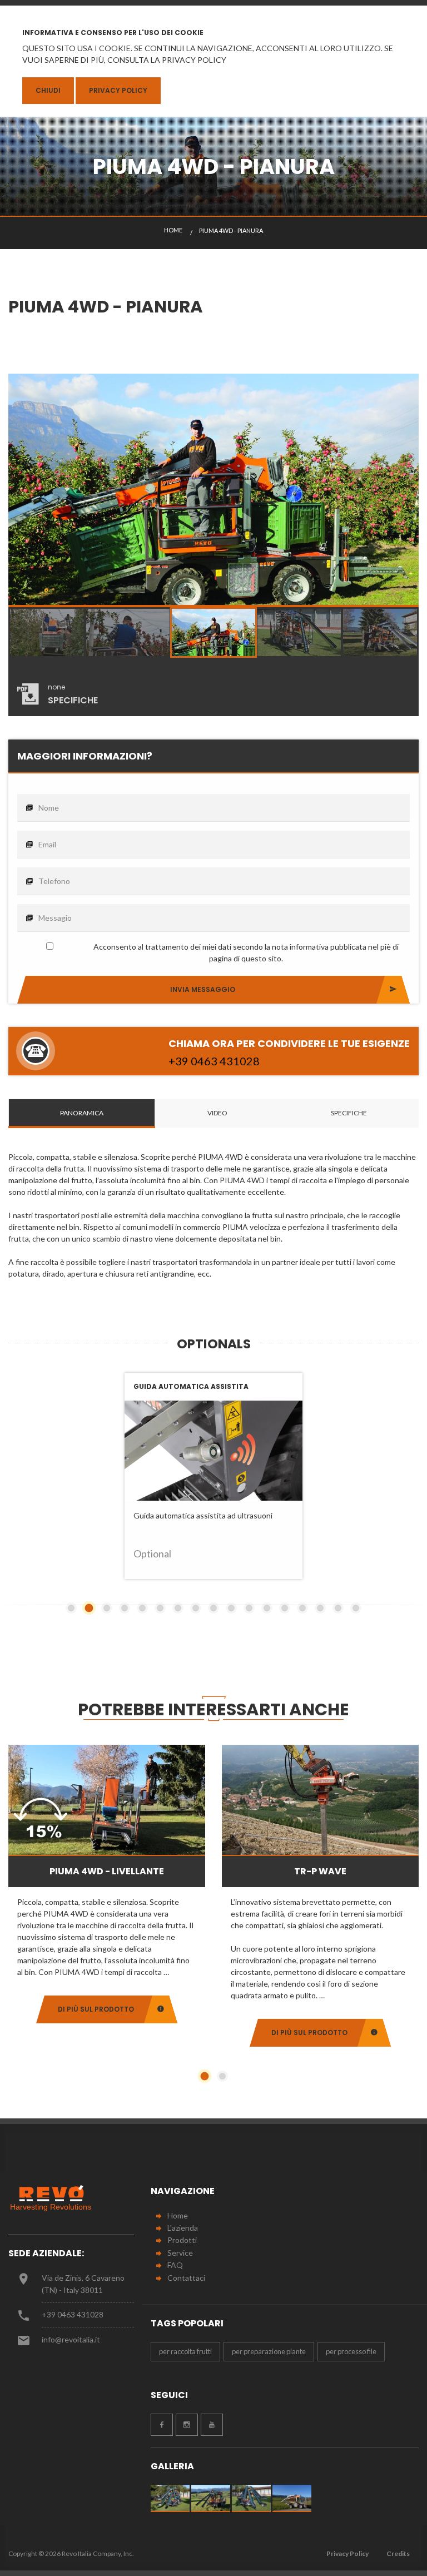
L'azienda (183, 2228)
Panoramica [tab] (82, 1113)
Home (178, 2215)
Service (180, 2253)
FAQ (175, 2265)
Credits (398, 2553)
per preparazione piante (269, 2351)
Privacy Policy (118, 90)
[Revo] (56, 2198)
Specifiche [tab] (349, 1113)
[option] (213, 490)
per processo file (351, 2351)
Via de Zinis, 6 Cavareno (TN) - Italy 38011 (83, 2284)
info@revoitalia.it (71, 2339)
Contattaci (186, 2278)
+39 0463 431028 (73, 2314)
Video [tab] (217, 1113)
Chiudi (48, 90)
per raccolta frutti (185, 2351)
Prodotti (182, 2240)
